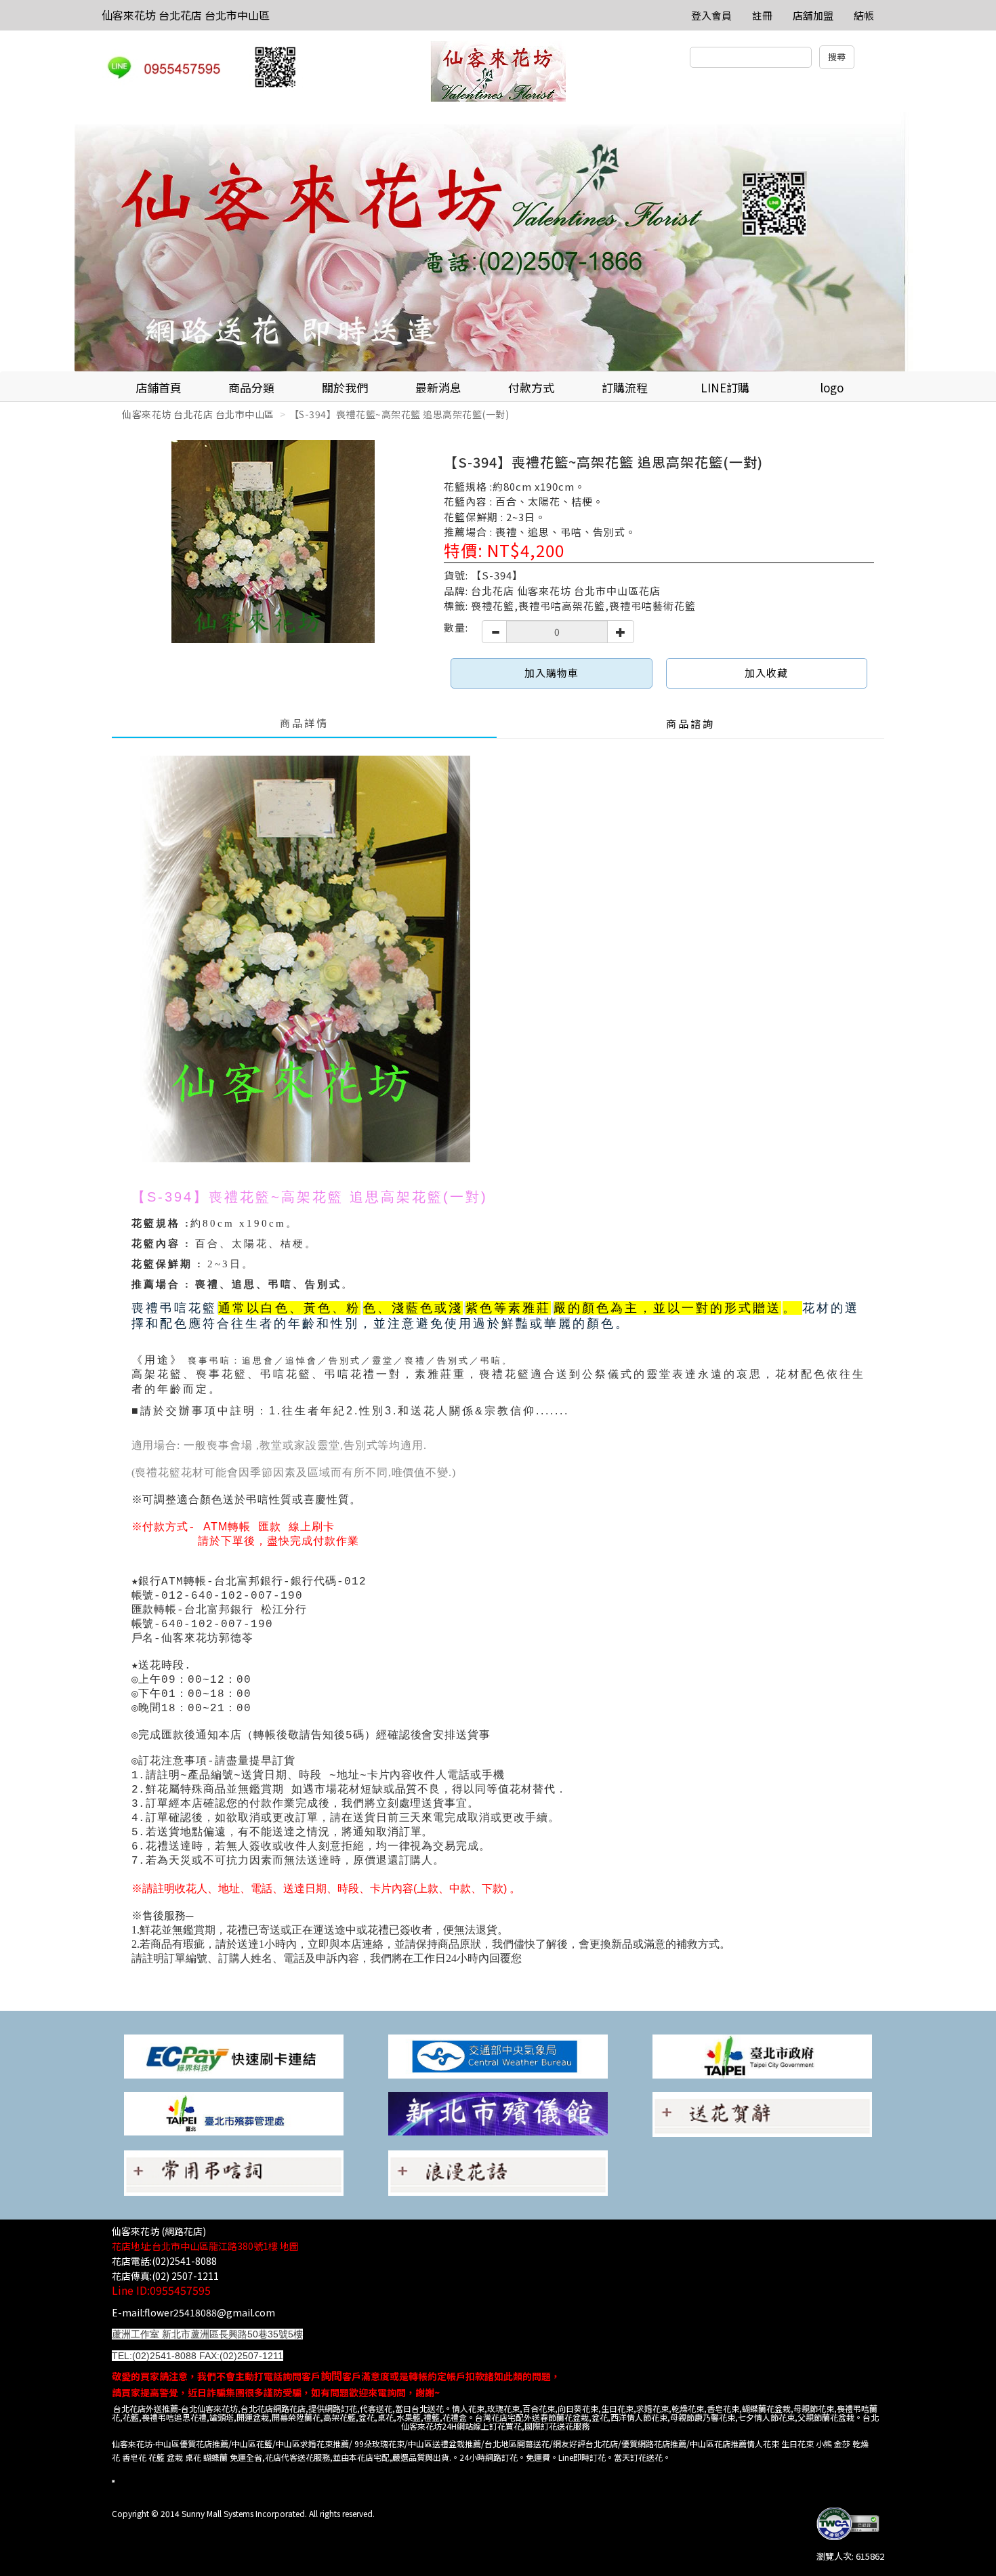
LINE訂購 (725, 387)
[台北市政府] (762, 2055)
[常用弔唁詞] (234, 2172)
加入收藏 (766, 673)
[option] (498, 242)
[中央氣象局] (498, 2055)
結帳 (864, 15)
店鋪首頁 (159, 387)
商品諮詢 (690, 723)
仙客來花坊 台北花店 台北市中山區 (186, 15)
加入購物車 (552, 673)
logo (832, 387)
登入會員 (711, 15)
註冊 (762, 15)
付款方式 (531, 387)
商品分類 (251, 387)
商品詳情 (304, 723)
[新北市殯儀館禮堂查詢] (498, 2113)
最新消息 (438, 387)
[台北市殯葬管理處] (234, 2113)
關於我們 (345, 387)
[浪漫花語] (498, 2172)
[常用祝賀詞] (762, 2113)
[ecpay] (234, 2055)
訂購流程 (625, 387)
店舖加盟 (813, 15)
